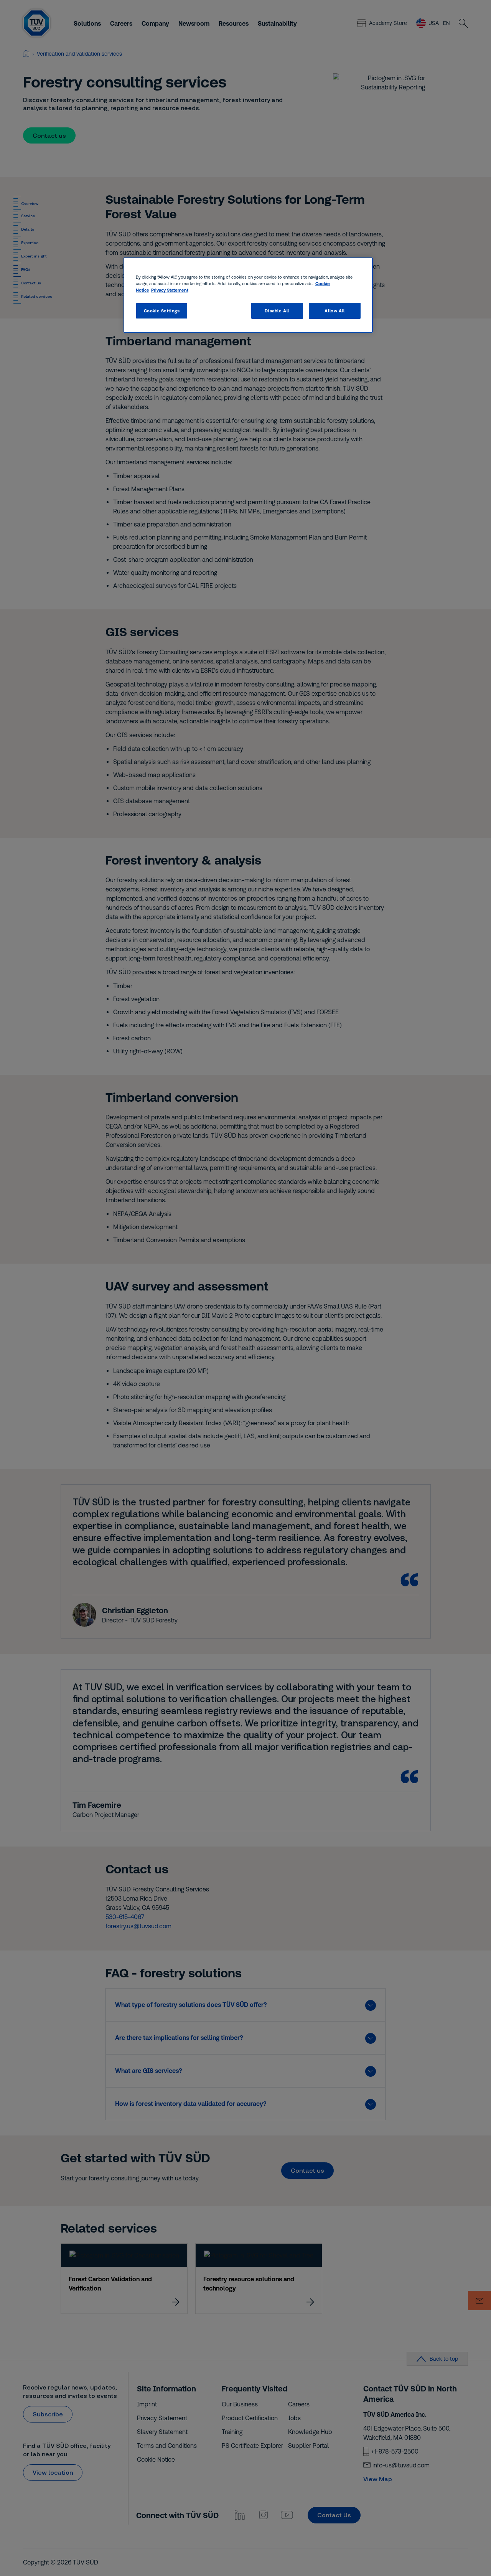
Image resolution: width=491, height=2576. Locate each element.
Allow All (334, 311)
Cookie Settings (162, 311)
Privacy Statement (170, 290)
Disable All (277, 311)
